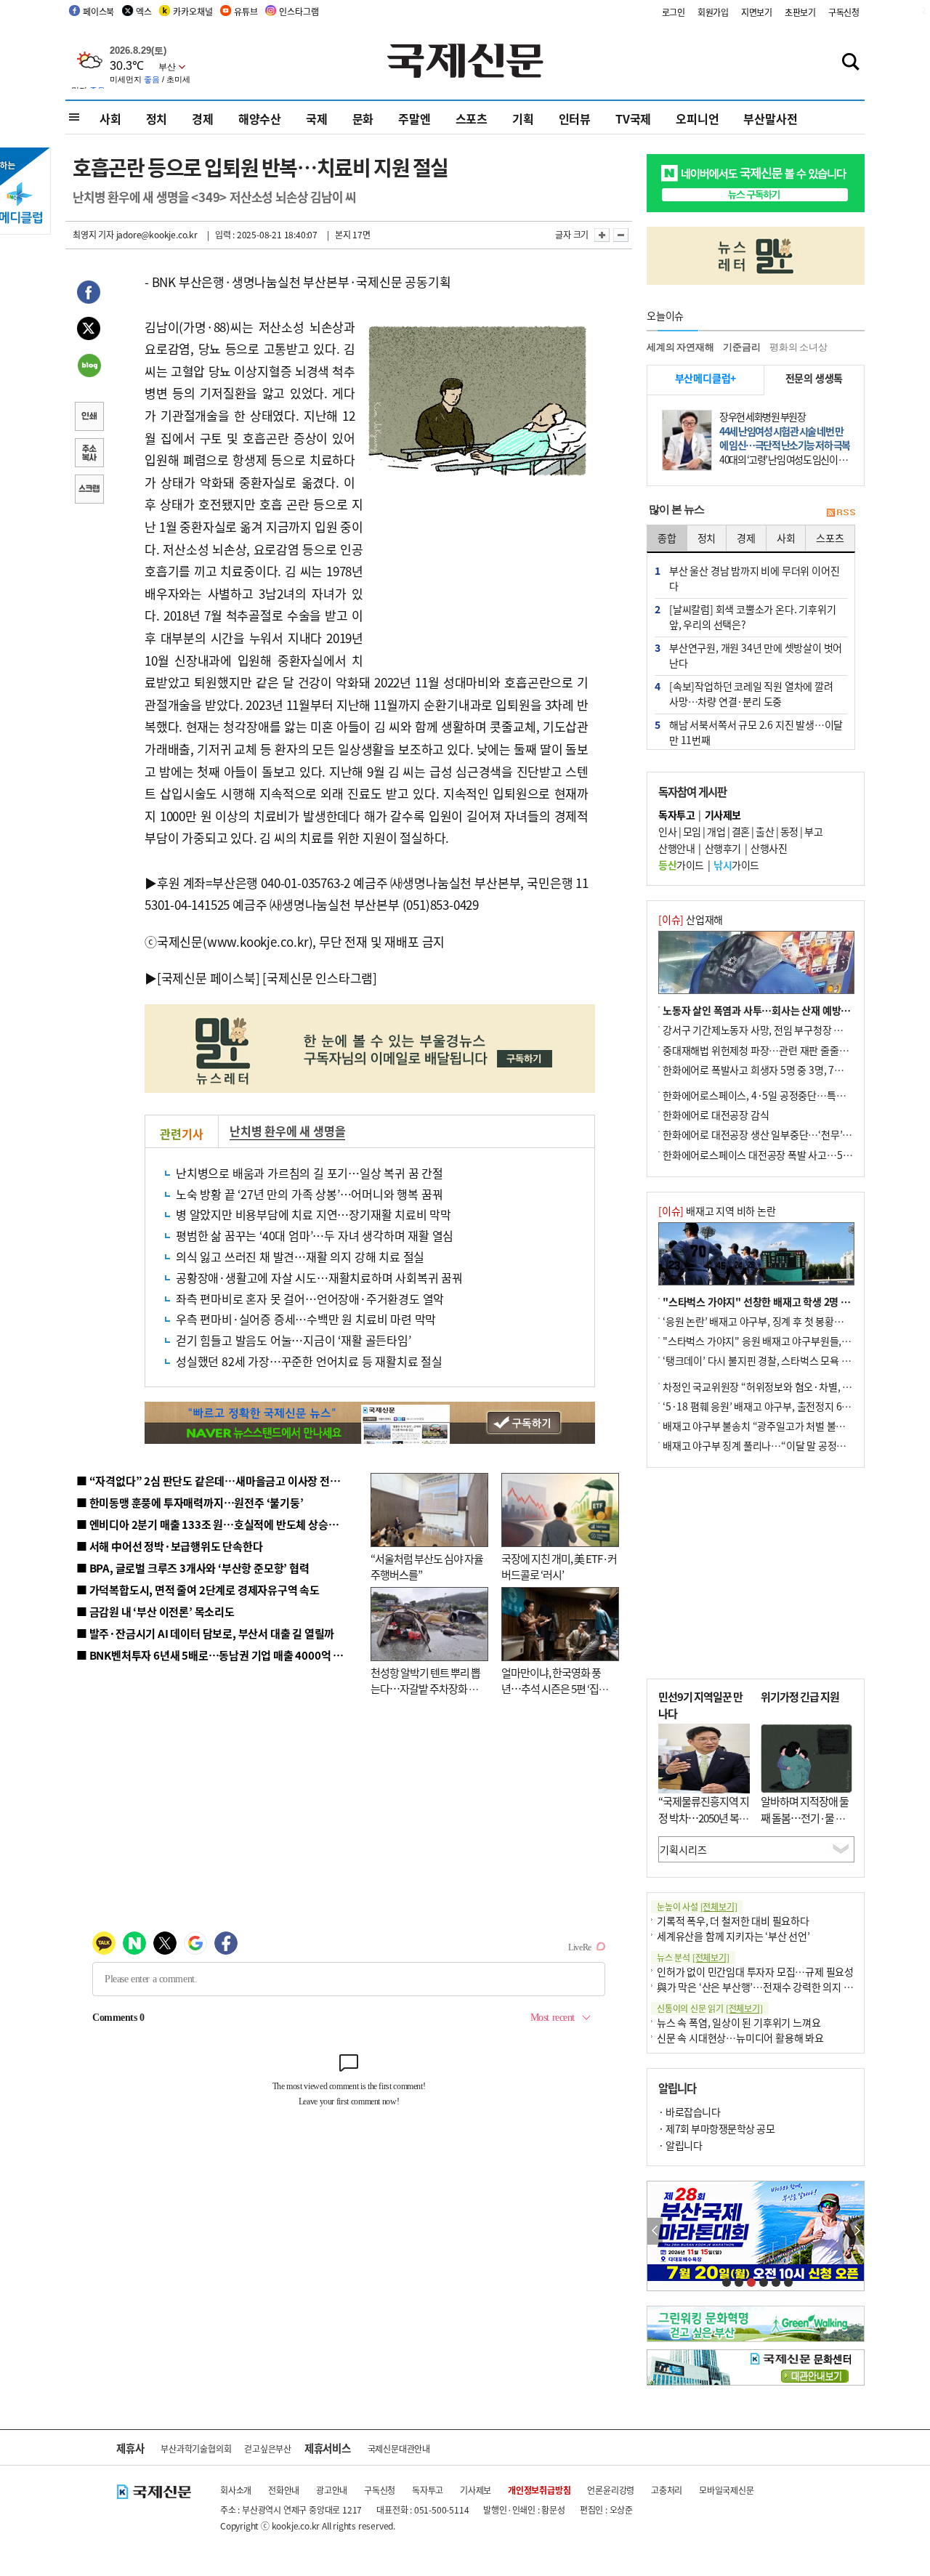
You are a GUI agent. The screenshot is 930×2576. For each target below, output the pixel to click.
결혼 (741, 831)
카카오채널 (193, 11)
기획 (523, 118)
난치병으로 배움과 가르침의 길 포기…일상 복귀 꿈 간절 (310, 1173)
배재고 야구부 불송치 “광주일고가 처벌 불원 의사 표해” (777, 1426)
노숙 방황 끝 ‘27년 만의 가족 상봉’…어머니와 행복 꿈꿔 (309, 1194)
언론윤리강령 (611, 2490)
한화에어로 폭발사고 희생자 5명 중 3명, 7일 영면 (763, 1070)
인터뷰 (575, 118)
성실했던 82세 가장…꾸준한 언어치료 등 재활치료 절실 (309, 1361)
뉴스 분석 (693, 1957)
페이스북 (98, 11)
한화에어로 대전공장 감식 (716, 1115)
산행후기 (723, 848)
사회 (110, 118)
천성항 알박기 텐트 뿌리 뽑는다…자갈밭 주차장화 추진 (425, 1689)
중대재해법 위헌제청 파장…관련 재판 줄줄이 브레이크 (775, 1050)
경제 (203, 118)
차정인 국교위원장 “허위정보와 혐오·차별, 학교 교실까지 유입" (794, 1386)
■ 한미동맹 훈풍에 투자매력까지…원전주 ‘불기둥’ (190, 1502)
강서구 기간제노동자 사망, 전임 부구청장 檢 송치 (764, 1030)
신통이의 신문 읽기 (710, 2008)
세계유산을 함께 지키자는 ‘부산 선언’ (733, 1936)
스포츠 (472, 118)
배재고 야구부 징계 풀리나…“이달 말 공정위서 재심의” (776, 1445)
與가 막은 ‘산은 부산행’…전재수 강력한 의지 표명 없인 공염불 (785, 1987)
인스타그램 (299, 11)
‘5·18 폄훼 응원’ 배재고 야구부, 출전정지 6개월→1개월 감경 (789, 1406)
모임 (692, 831)
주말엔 (414, 118)
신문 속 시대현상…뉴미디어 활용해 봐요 (740, 2038)
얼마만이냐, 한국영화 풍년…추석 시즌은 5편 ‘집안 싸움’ (555, 1689)
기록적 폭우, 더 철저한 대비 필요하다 (733, 1921)
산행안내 (676, 848)
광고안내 (332, 2490)
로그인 (674, 12)
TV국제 (633, 118)
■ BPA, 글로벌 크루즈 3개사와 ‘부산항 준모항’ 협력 (193, 1568)
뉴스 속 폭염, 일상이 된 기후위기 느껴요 (739, 2022)
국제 (317, 118)
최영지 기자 (93, 234)
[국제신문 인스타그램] (320, 978)
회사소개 (236, 2490)
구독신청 (844, 12)
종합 (667, 538)
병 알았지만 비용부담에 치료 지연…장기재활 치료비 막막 (314, 1214)
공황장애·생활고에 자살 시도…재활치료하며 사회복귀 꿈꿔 (319, 1277)
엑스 (144, 11)
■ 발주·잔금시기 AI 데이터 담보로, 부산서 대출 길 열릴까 (205, 1633)
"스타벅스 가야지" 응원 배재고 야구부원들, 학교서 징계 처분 (788, 1341)
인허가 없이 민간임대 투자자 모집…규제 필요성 (755, 1971)
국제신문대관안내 (399, 2448)
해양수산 (260, 118)
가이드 (681, 865)
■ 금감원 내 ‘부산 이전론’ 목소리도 (155, 1611)
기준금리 (741, 347)
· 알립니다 (680, 2145)
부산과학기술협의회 (196, 2448)
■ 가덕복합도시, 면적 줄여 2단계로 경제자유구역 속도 (198, 1590)
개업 (716, 831)
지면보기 (757, 12)
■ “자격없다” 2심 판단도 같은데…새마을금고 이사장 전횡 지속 (219, 1481)
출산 (765, 831)
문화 (363, 118)
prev (655, 2231)
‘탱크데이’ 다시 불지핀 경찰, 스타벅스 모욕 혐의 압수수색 (781, 1360)
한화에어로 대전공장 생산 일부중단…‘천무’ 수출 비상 (773, 1134)
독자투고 (428, 2490)
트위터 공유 (89, 331)
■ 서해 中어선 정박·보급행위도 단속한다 (170, 1546)
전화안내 (284, 2490)
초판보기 (800, 12)
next (856, 2231)
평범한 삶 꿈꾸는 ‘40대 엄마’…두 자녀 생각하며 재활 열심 (315, 1235)
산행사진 (769, 848)
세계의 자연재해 (680, 347)
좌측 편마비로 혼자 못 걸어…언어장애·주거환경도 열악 (310, 1299)
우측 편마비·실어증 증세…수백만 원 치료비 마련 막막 (306, 1319)
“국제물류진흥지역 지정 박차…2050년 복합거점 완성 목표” (704, 1817)
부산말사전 (770, 118)
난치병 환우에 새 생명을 (287, 1131)
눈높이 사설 (697, 1906)
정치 (157, 118)
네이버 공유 (89, 367)
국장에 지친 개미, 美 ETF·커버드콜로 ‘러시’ (559, 1567)
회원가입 (713, 12)
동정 (789, 831)
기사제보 (476, 2490)
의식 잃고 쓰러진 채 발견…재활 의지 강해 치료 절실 (300, 1256)
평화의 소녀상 (798, 347)
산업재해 (691, 919)
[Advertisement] (480, 573)
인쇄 (89, 418)
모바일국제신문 (727, 2490)
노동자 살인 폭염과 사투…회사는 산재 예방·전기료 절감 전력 (789, 1010)
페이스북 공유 (89, 294)
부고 (813, 831)
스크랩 (89, 490)
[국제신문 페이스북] (209, 978)
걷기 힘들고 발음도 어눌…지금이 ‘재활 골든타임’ (294, 1340)
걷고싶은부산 (268, 2448)
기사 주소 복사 (89, 454)
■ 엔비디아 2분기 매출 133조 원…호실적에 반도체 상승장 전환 (218, 1524)
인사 (667, 831)
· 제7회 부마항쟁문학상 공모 (716, 2128)
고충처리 (667, 2490)
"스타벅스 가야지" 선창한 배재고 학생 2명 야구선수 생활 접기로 (796, 1301)
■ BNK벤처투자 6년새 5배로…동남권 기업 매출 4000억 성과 (215, 1655)
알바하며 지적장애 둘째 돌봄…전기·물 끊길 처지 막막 (805, 1817)
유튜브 (246, 11)
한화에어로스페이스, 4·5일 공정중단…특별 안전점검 (773, 1095)
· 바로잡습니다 (689, 2112)
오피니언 (697, 118)
